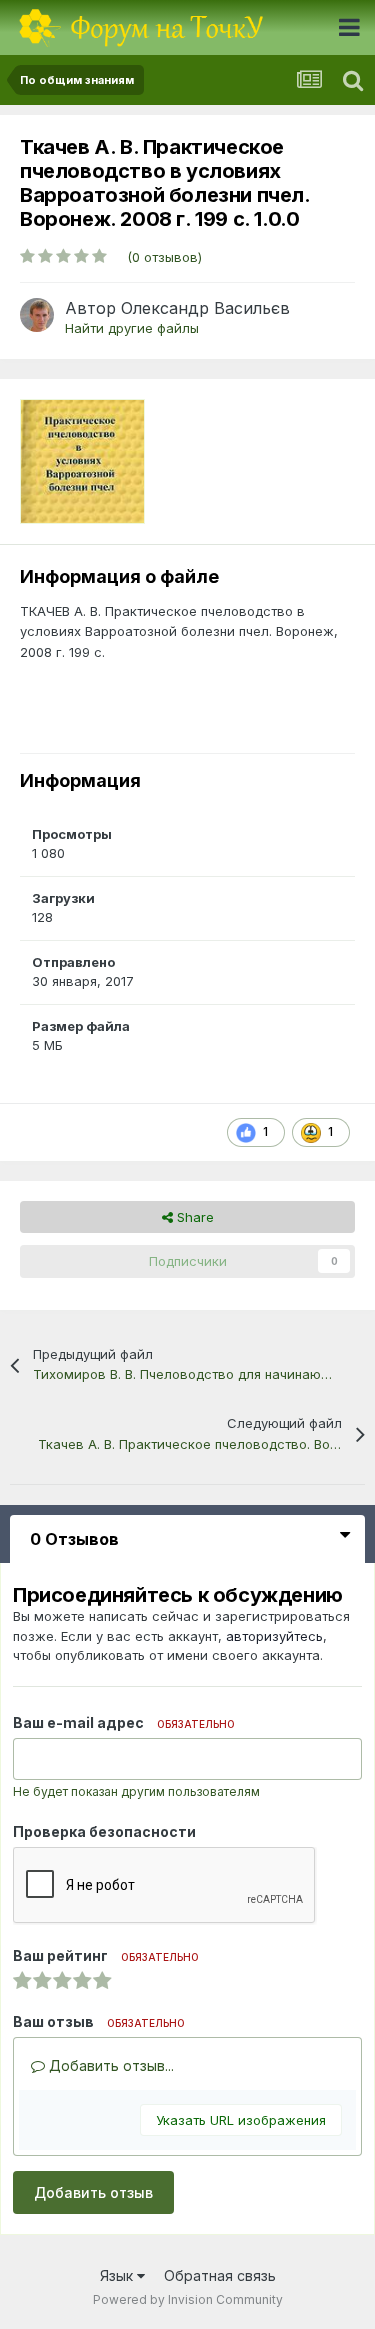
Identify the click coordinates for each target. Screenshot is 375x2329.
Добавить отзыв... (109, 2065)
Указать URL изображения (241, 2120)
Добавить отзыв (93, 2192)
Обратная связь (220, 2275)
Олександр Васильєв (205, 308)
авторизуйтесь (274, 1636)
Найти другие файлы (132, 328)
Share (193, 1217)
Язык (118, 2275)
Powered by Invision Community (188, 2299)
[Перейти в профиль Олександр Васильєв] (37, 315)
